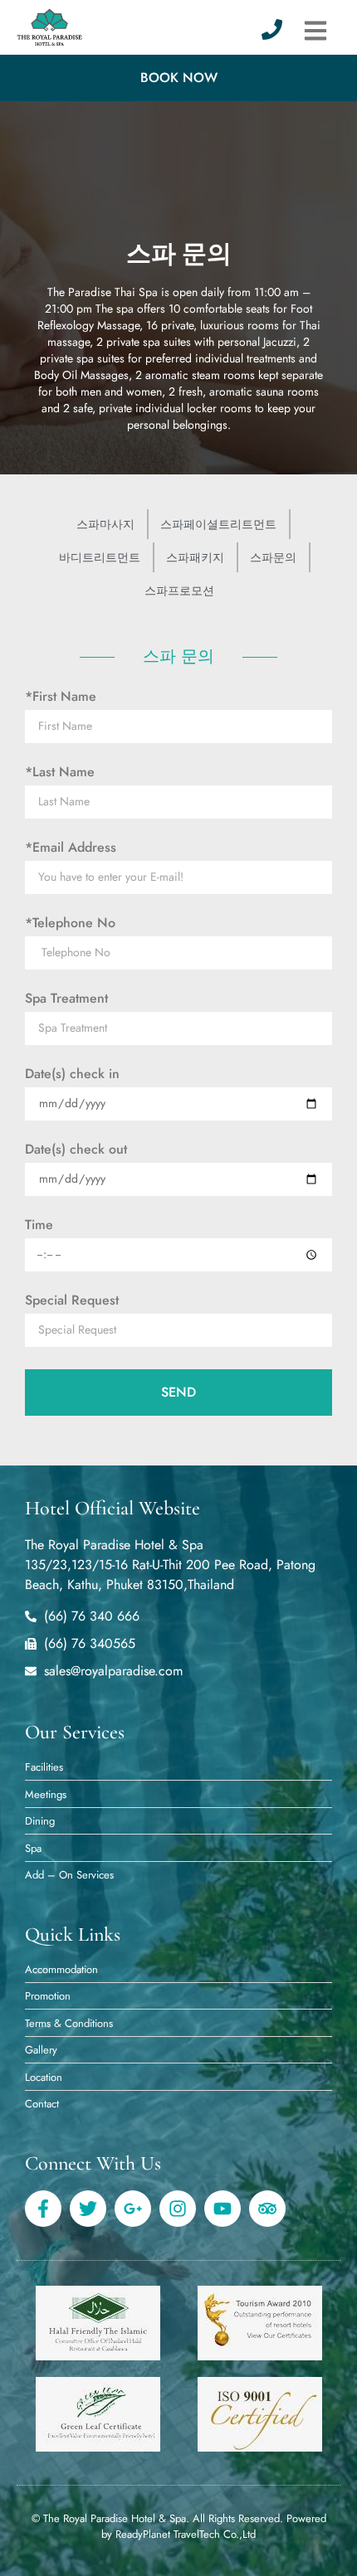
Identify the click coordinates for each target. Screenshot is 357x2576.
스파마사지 (105, 524)
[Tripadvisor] (267, 2209)
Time (39, 1225)
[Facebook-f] (43, 2209)
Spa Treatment (66, 999)
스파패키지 (195, 557)
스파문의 (273, 557)
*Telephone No (70, 923)
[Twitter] (88, 2209)
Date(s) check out (76, 1149)
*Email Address (71, 848)
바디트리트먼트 (100, 557)
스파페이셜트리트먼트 (218, 524)
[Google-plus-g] (133, 2209)
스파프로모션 (179, 591)
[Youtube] (223, 2209)
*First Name (61, 697)
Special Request (72, 1300)
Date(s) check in (72, 1074)
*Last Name (60, 772)
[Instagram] (178, 2209)
